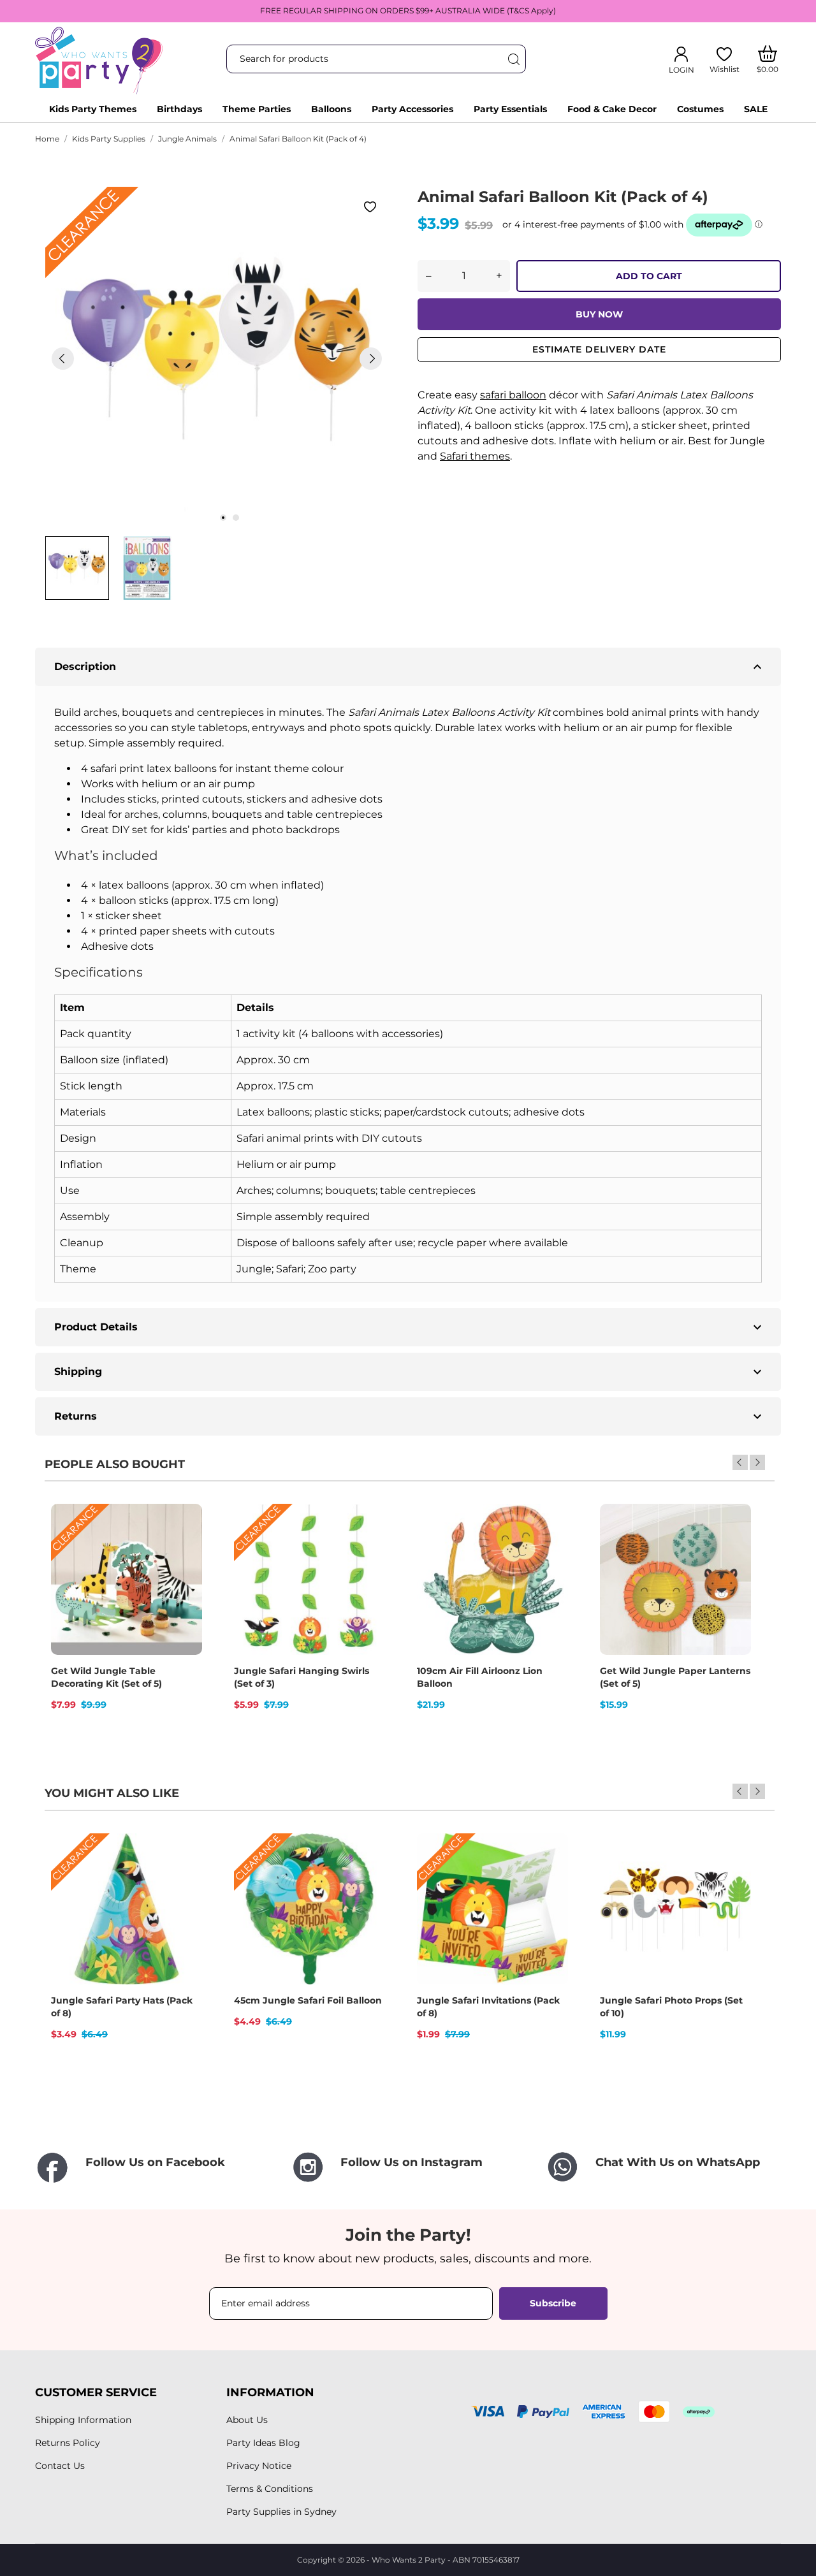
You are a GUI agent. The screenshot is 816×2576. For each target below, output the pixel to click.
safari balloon (513, 395)
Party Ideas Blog (263, 2443)
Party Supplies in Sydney (281, 2512)
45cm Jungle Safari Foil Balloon (308, 2000)
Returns (410, 1416)
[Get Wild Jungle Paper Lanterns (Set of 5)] (733, 1548)
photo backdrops (296, 830)
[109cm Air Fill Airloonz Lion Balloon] (550, 1548)
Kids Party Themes (93, 109)
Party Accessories (412, 109)
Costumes (700, 109)
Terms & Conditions (270, 2489)
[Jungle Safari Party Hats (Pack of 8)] (184, 1878)
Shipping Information (83, 2420)
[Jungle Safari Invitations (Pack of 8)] (550, 1878)
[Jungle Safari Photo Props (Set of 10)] (733, 1878)
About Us (247, 2420)
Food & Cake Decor (612, 109)
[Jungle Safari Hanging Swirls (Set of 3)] (367, 1548)
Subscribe (553, 2303)
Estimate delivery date (599, 349)
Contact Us (60, 2466)
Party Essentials (510, 109)
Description (410, 667)
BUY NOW (599, 314)
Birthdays (179, 109)
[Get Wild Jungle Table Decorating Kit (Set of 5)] (184, 1548)
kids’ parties (197, 830)
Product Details (410, 1327)
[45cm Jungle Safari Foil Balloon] (367, 1878)
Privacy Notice (259, 2466)
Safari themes (475, 456)
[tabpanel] (217, 358)
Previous (740, 1462)
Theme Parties (257, 109)
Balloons (331, 109)
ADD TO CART (649, 276)
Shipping (410, 1372)
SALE (756, 109)
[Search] (513, 59)
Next (757, 1462)
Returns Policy (68, 2443)
